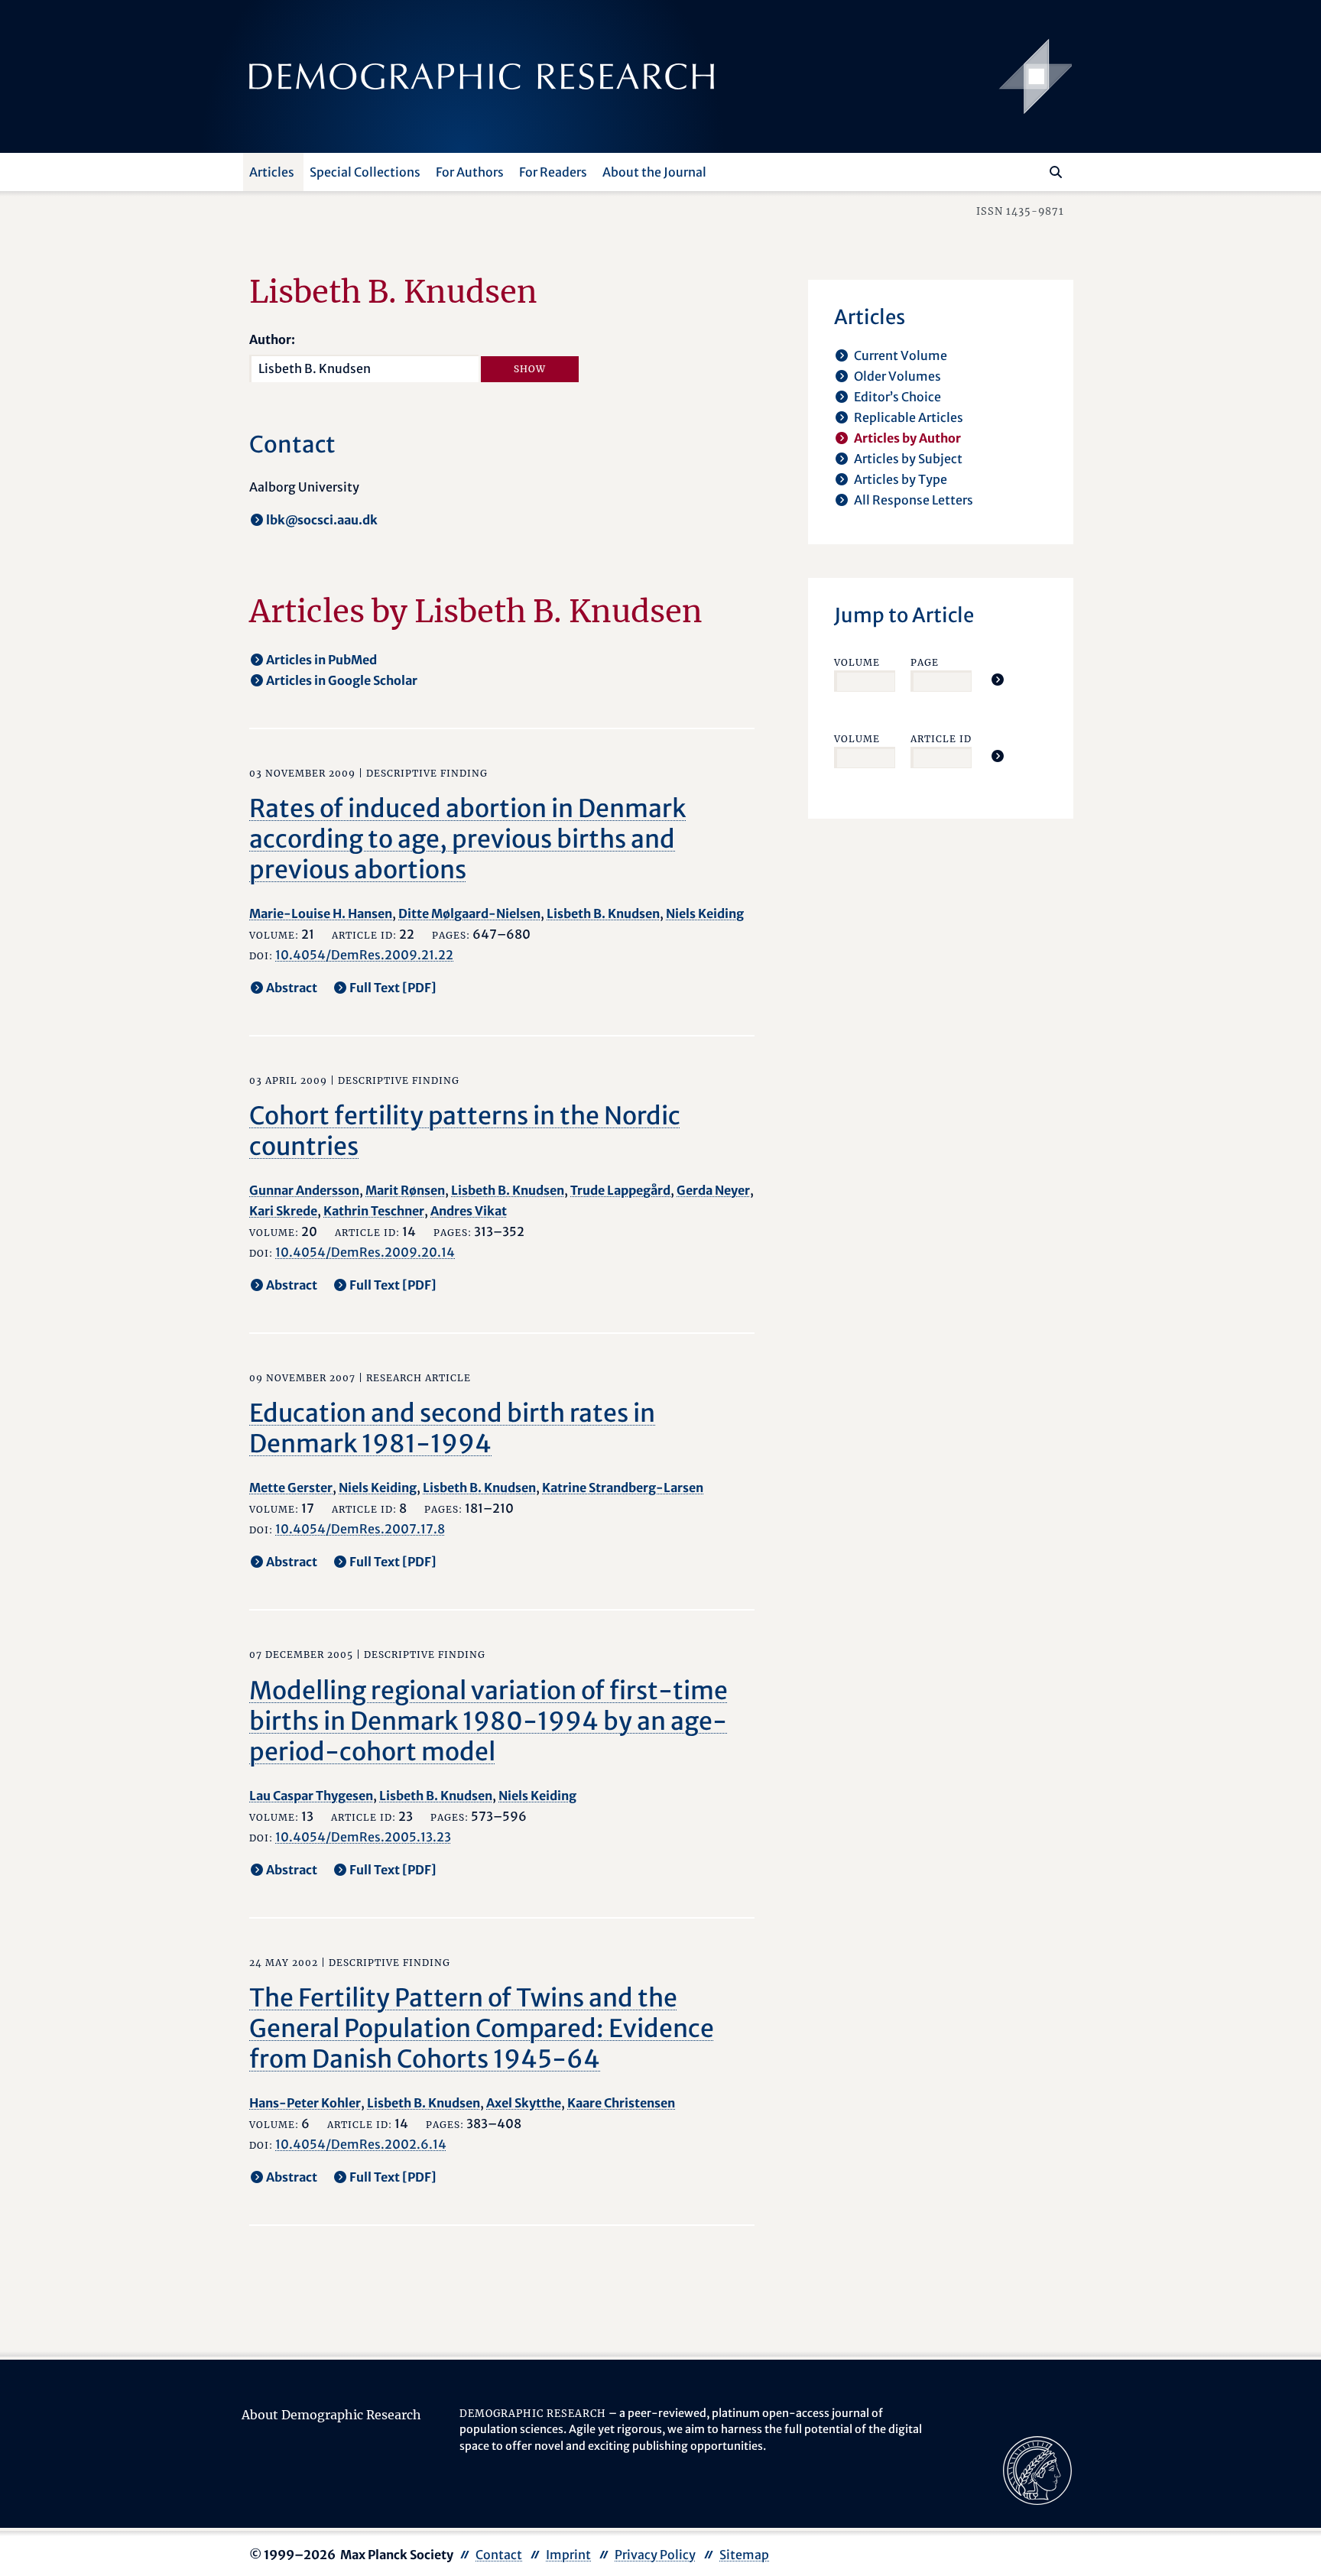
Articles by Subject (908, 459)
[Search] (1056, 172)
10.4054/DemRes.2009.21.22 (364, 955)
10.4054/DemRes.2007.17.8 (360, 1529)
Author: (272, 339)
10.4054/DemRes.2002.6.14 (361, 2144)
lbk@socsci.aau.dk (322, 520)
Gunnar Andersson (304, 1190)
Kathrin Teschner (374, 1211)
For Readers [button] (553, 172)
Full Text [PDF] (393, 988)
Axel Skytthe (524, 2103)
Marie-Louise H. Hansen (321, 913)
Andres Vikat (469, 1211)
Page (925, 662)
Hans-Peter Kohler (305, 2103)
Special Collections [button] (365, 172)
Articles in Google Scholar (342, 680)
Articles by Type (901, 479)
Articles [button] (272, 172)
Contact (499, 2555)
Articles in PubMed (321, 660)
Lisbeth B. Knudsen (603, 913)
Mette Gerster (291, 1488)
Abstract (292, 988)
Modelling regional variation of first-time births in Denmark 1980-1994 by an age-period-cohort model (488, 1721)
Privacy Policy (655, 2555)
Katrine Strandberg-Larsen (623, 1488)
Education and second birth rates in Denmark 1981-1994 (452, 1429)
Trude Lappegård (620, 1190)
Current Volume (901, 355)
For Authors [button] (470, 172)
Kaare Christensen (621, 2103)
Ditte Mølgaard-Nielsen (469, 913)
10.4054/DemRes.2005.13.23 (363, 1837)
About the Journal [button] (654, 172)
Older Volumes (897, 376)
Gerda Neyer (713, 1190)
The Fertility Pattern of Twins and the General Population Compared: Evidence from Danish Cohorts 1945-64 (482, 2029)
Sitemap (744, 2555)
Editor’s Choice (897, 397)
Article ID (941, 739)
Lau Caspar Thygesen (311, 1796)
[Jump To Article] (998, 680)
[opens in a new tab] (1037, 2469)
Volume (857, 662)
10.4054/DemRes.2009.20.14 (365, 1252)
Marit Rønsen (405, 1190)
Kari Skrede (283, 1211)
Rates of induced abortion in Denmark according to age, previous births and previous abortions (467, 839)
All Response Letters (914, 500)
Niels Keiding (705, 913)
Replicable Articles (909, 417)
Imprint (568, 2555)
